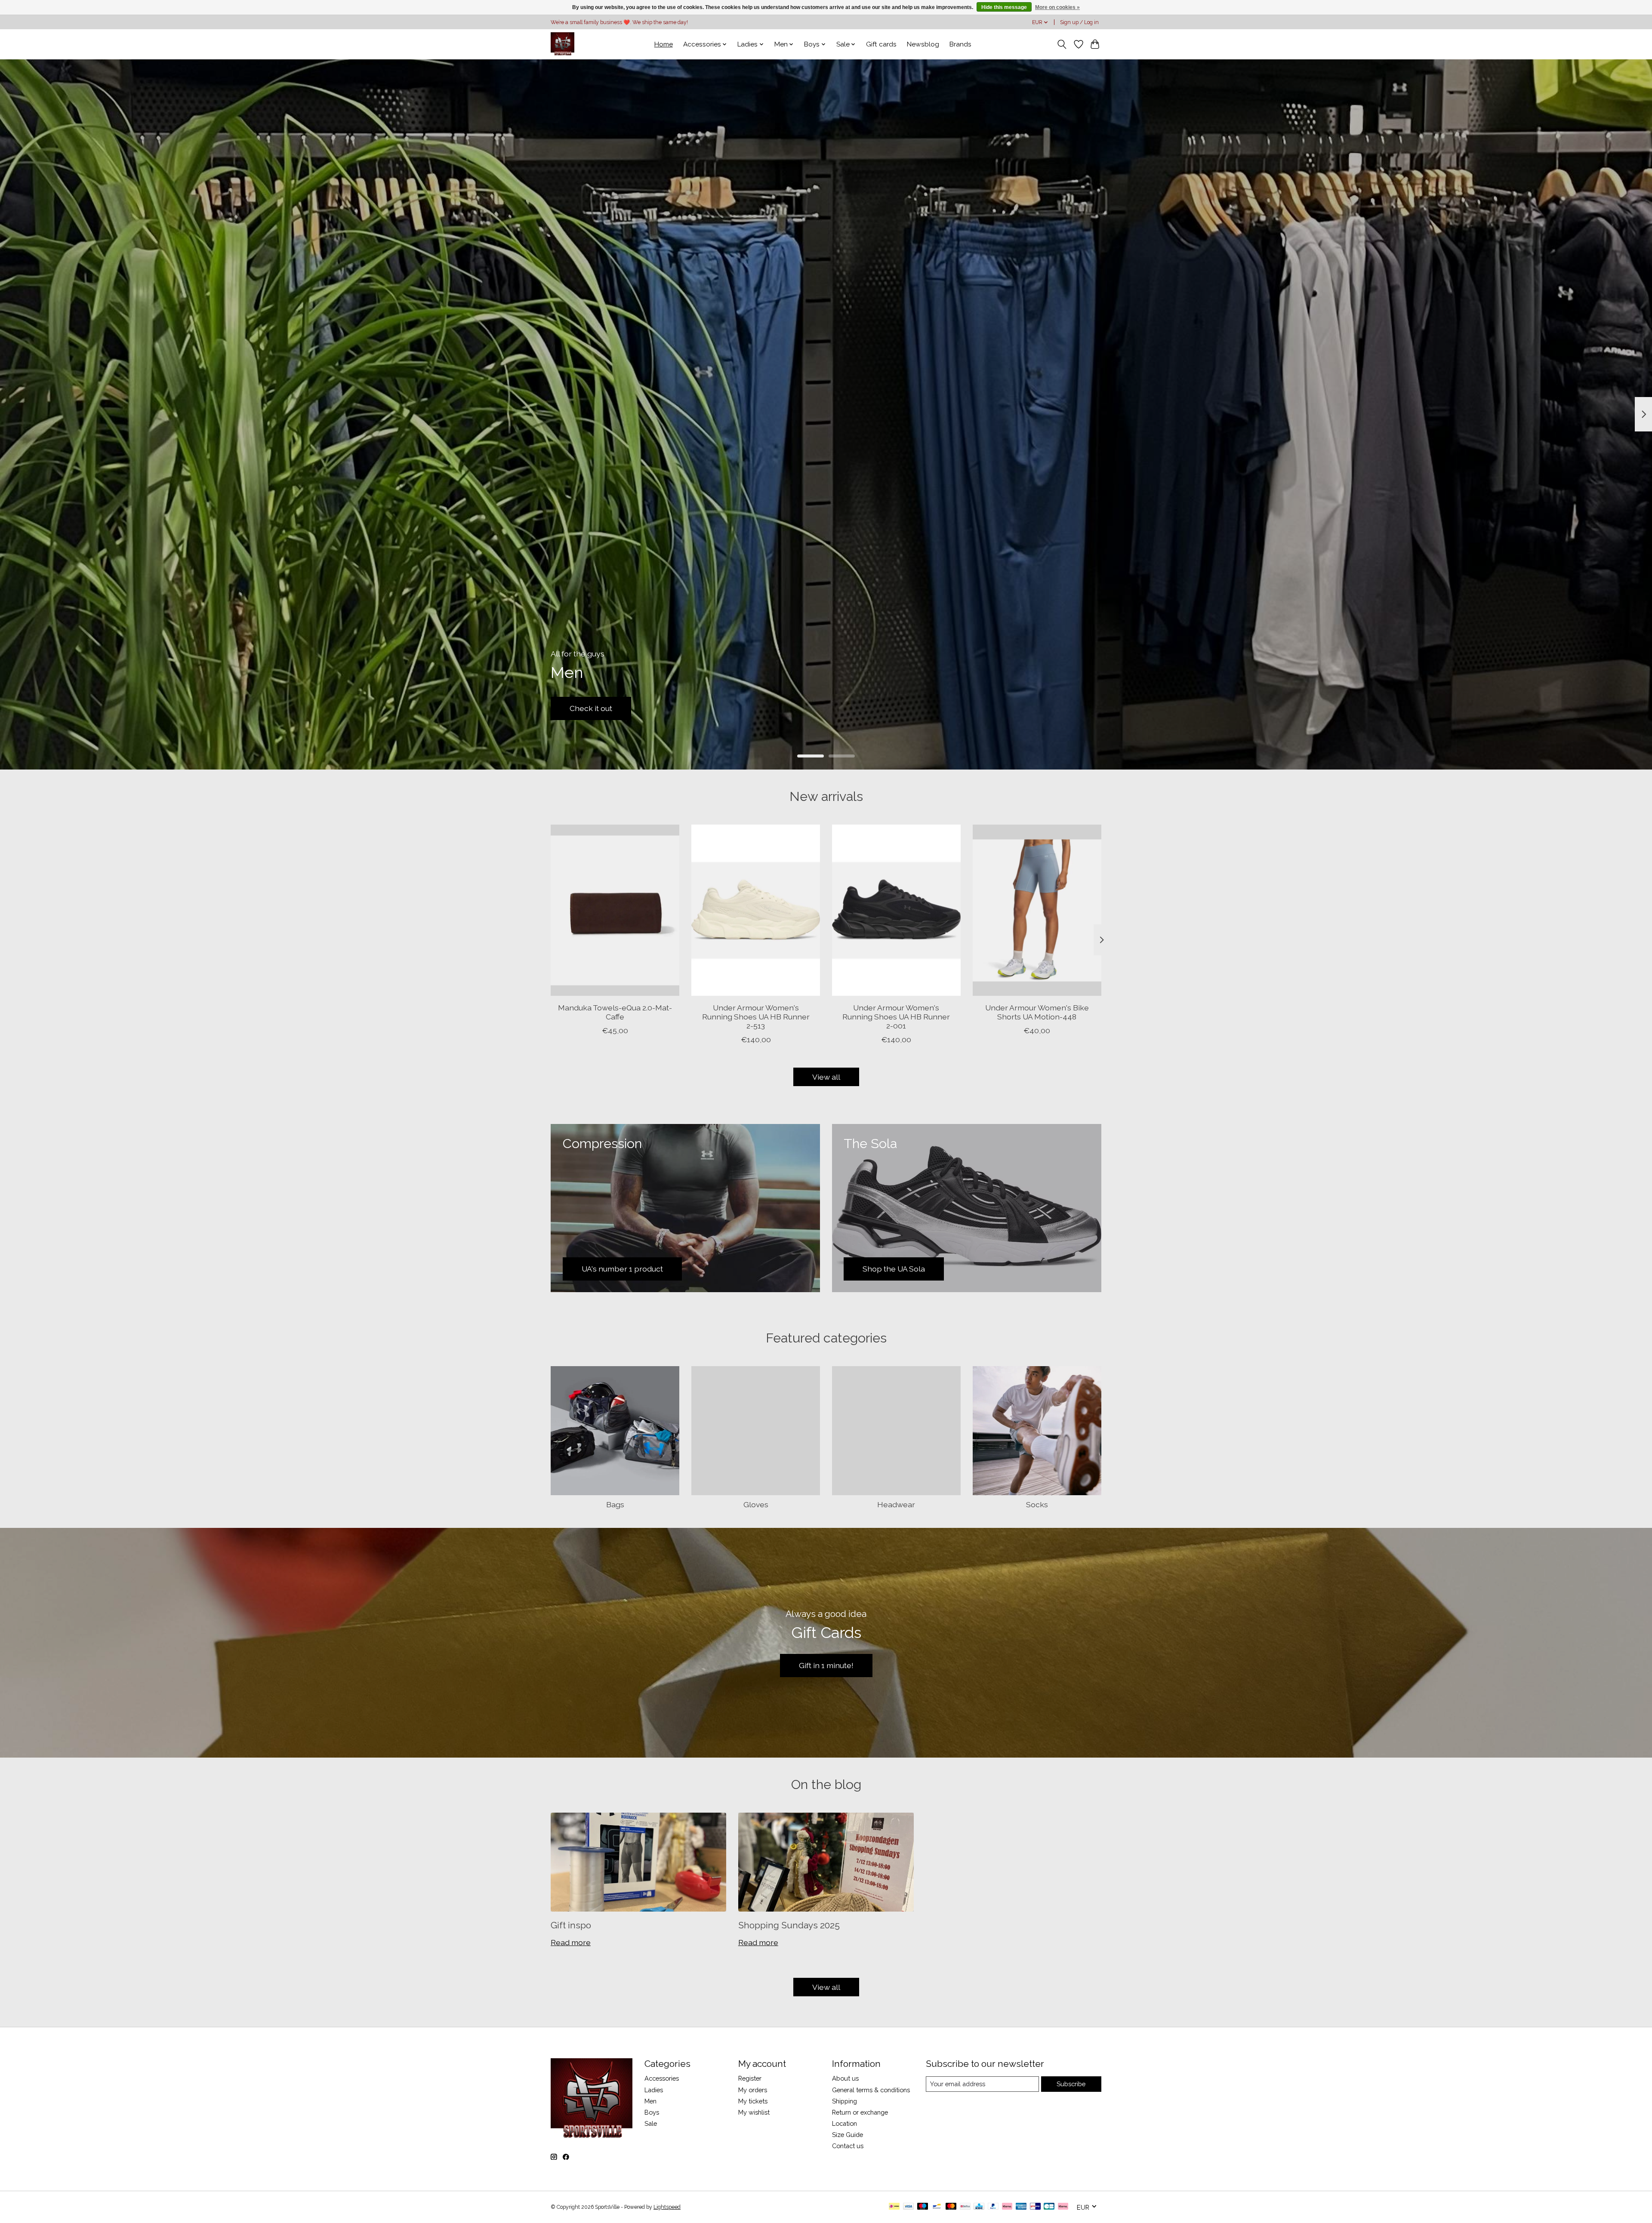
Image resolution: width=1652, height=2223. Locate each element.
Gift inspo (571, 1925)
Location (844, 2123)
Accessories (662, 2078)
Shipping (844, 2101)
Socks (1037, 1504)
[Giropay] (1035, 2207)
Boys (652, 2112)
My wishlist (754, 2112)
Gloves (756, 1504)
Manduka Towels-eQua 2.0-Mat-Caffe (615, 1012)
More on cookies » (1057, 7)
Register (750, 2078)
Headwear (896, 1504)
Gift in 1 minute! (826, 1665)
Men (650, 2101)
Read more (571, 1942)
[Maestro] (923, 2207)
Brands (960, 44)
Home (664, 44)
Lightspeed (667, 2207)
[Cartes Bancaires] (1049, 2207)
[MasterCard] (951, 2207)
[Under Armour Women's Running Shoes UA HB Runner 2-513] (756, 910)
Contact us (848, 2146)
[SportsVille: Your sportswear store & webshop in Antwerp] (562, 44)
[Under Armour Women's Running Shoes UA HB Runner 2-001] (896, 910)
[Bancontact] (937, 2207)
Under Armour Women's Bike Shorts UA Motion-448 (1037, 1012)
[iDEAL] (894, 2207)
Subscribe (1071, 2084)
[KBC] (979, 2207)
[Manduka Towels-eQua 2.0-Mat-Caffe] (615, 910)
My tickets (753, 2101)
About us (845, 2078)
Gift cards (881, 44)
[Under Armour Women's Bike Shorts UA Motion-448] (1037, 910)
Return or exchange (860, 2112)
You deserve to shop (606, 708)
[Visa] (909, 2207)
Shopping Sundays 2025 (789, 1925)
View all (826, 1077)
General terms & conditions (871, 2090)
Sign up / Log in (1079, 22)
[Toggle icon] (1062, 44)
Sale (651, 2123)
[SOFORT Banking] (1007, 2207)
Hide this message (1004, 7)
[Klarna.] (1063, 2207)
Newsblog (923, 44)
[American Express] (1021, 2207)
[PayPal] (993, 2207)
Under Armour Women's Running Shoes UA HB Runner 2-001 (896, 1016)
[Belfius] (965, 2207)
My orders (753, 2090)
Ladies (654, 2090)
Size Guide (848, 2135)
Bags (615, 1504)
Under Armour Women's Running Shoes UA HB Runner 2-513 (756, 1016)
